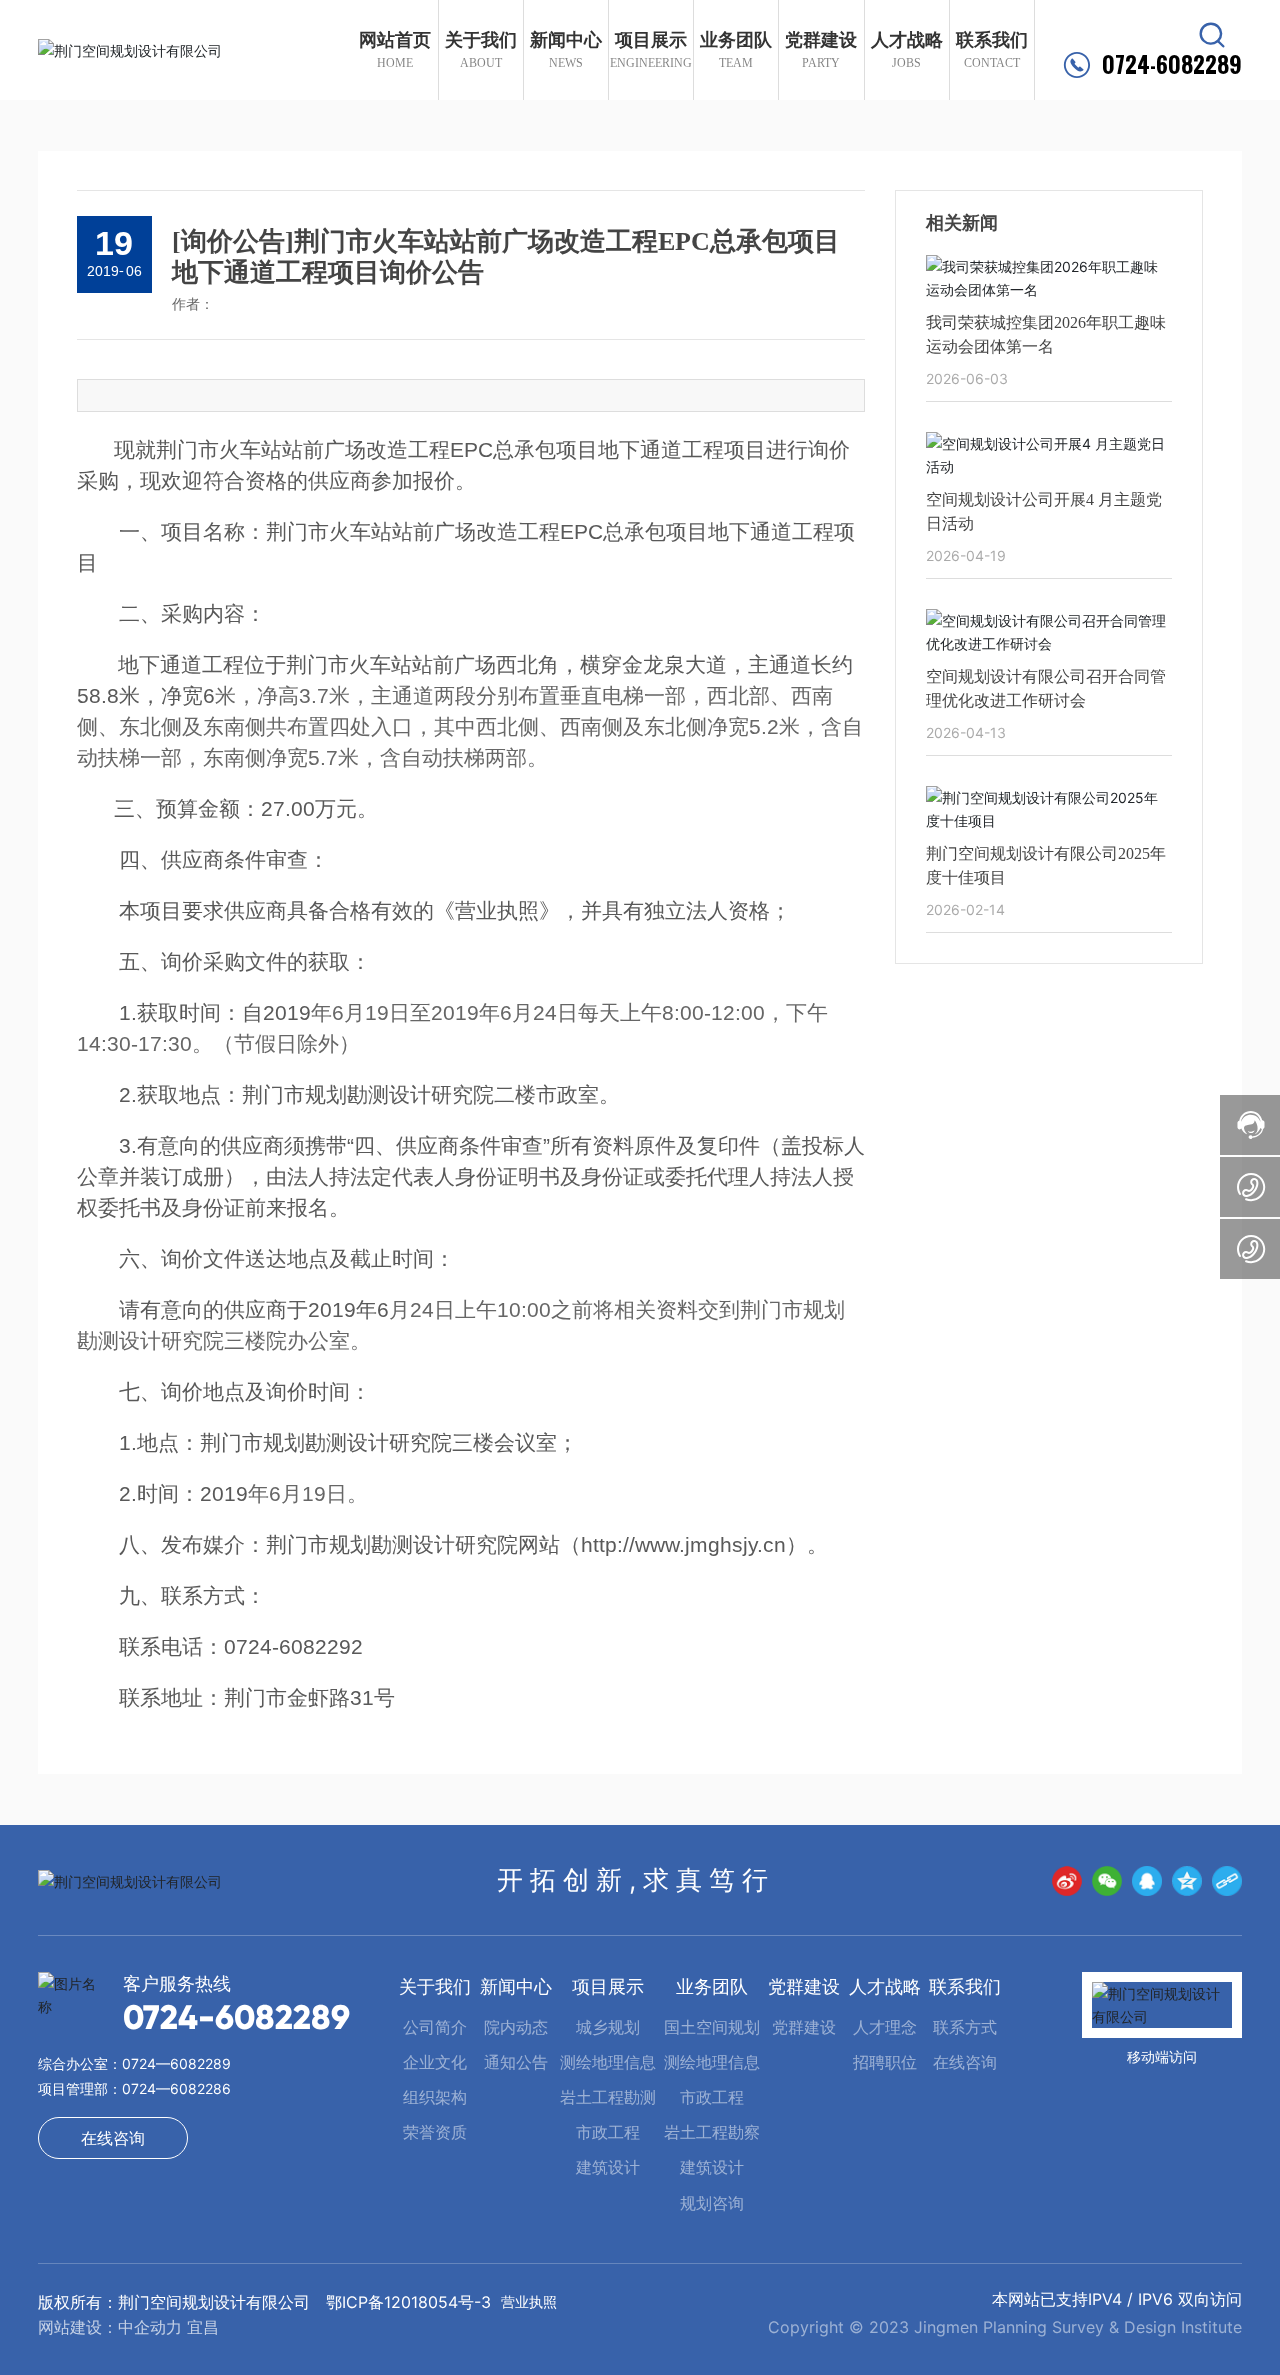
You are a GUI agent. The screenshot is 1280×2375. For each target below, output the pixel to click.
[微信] (1107, 1881)
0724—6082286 (176, 2088)
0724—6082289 (176, 2063)
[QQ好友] (1147, 1881)
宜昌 (203, 2327)
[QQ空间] (1187, 1881)
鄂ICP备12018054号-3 (408, 2302)
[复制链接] (1227, 1881)
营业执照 (529, 2301)
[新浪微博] (1067, 1881)
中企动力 (150, 2327)
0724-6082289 (1172, 64)
